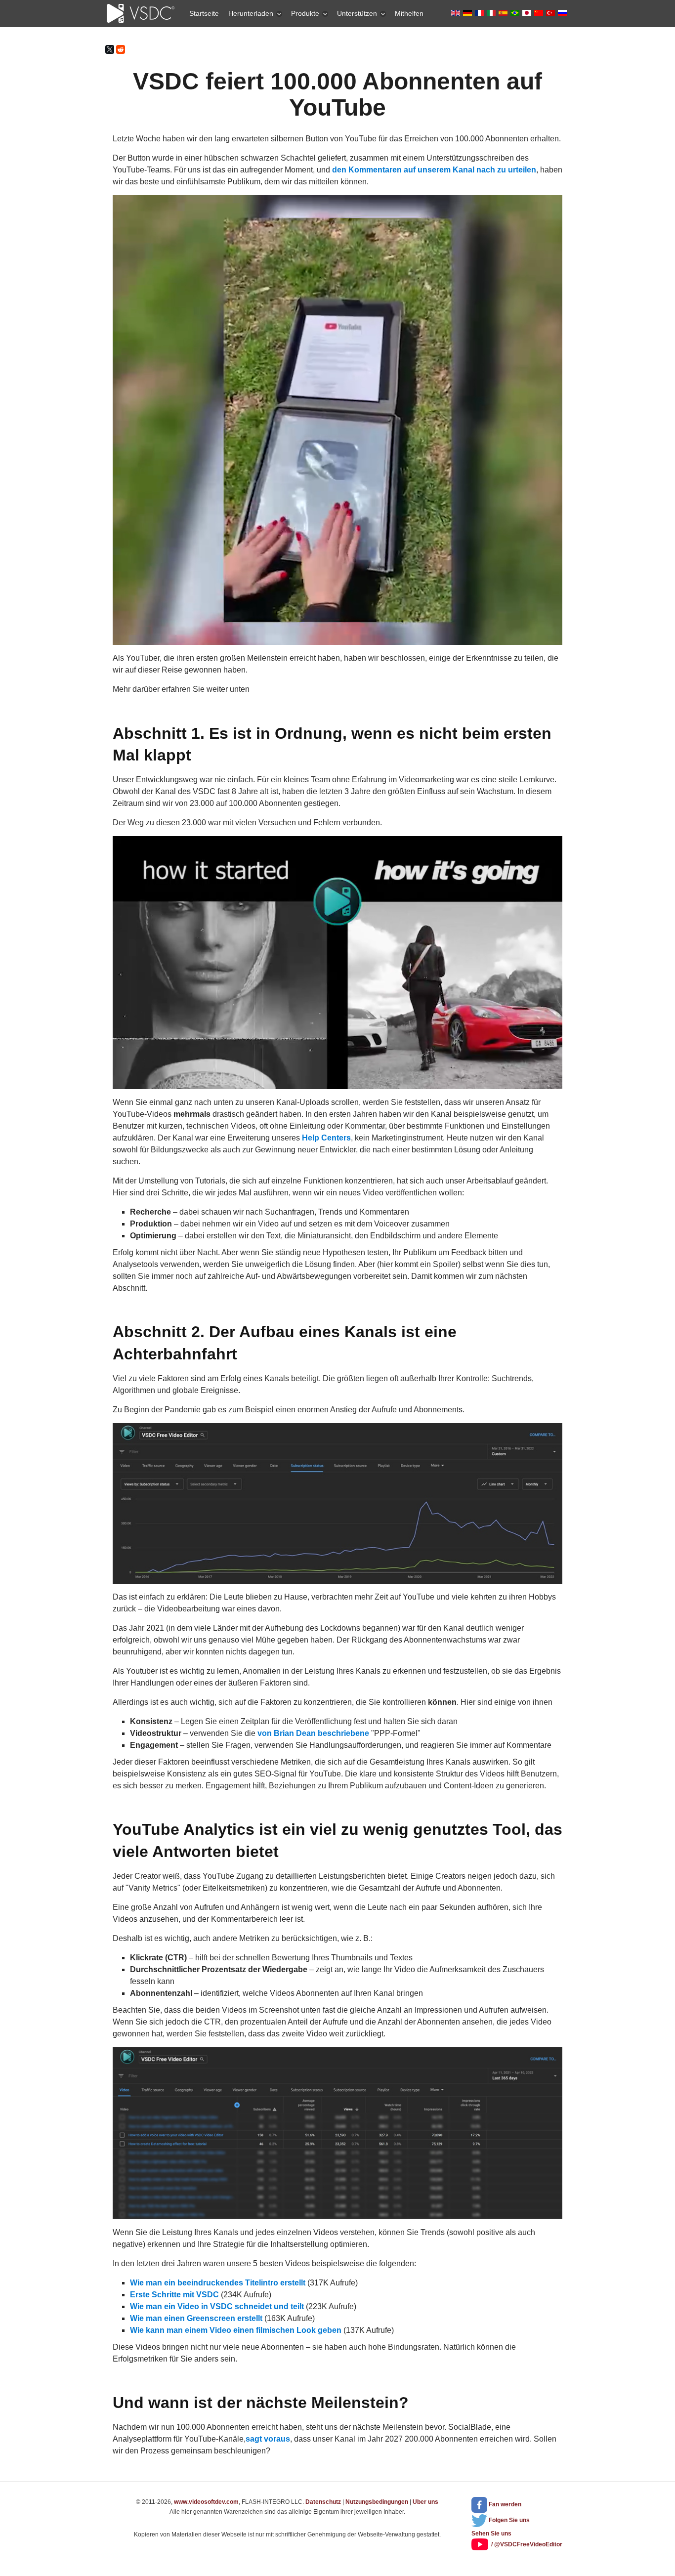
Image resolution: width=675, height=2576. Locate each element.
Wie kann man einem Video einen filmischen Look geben (236, 2330)
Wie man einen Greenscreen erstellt (196, 2318)
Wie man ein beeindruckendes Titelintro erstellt (218, 2283)
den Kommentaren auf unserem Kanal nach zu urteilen (434, 170)
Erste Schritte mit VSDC (174, 2295)
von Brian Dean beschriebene (313, 1733)
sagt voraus (268, 2439)
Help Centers (326, 1138)
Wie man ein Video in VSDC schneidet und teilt (217, 2306)
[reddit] (121, 49)
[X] (110, 49)
